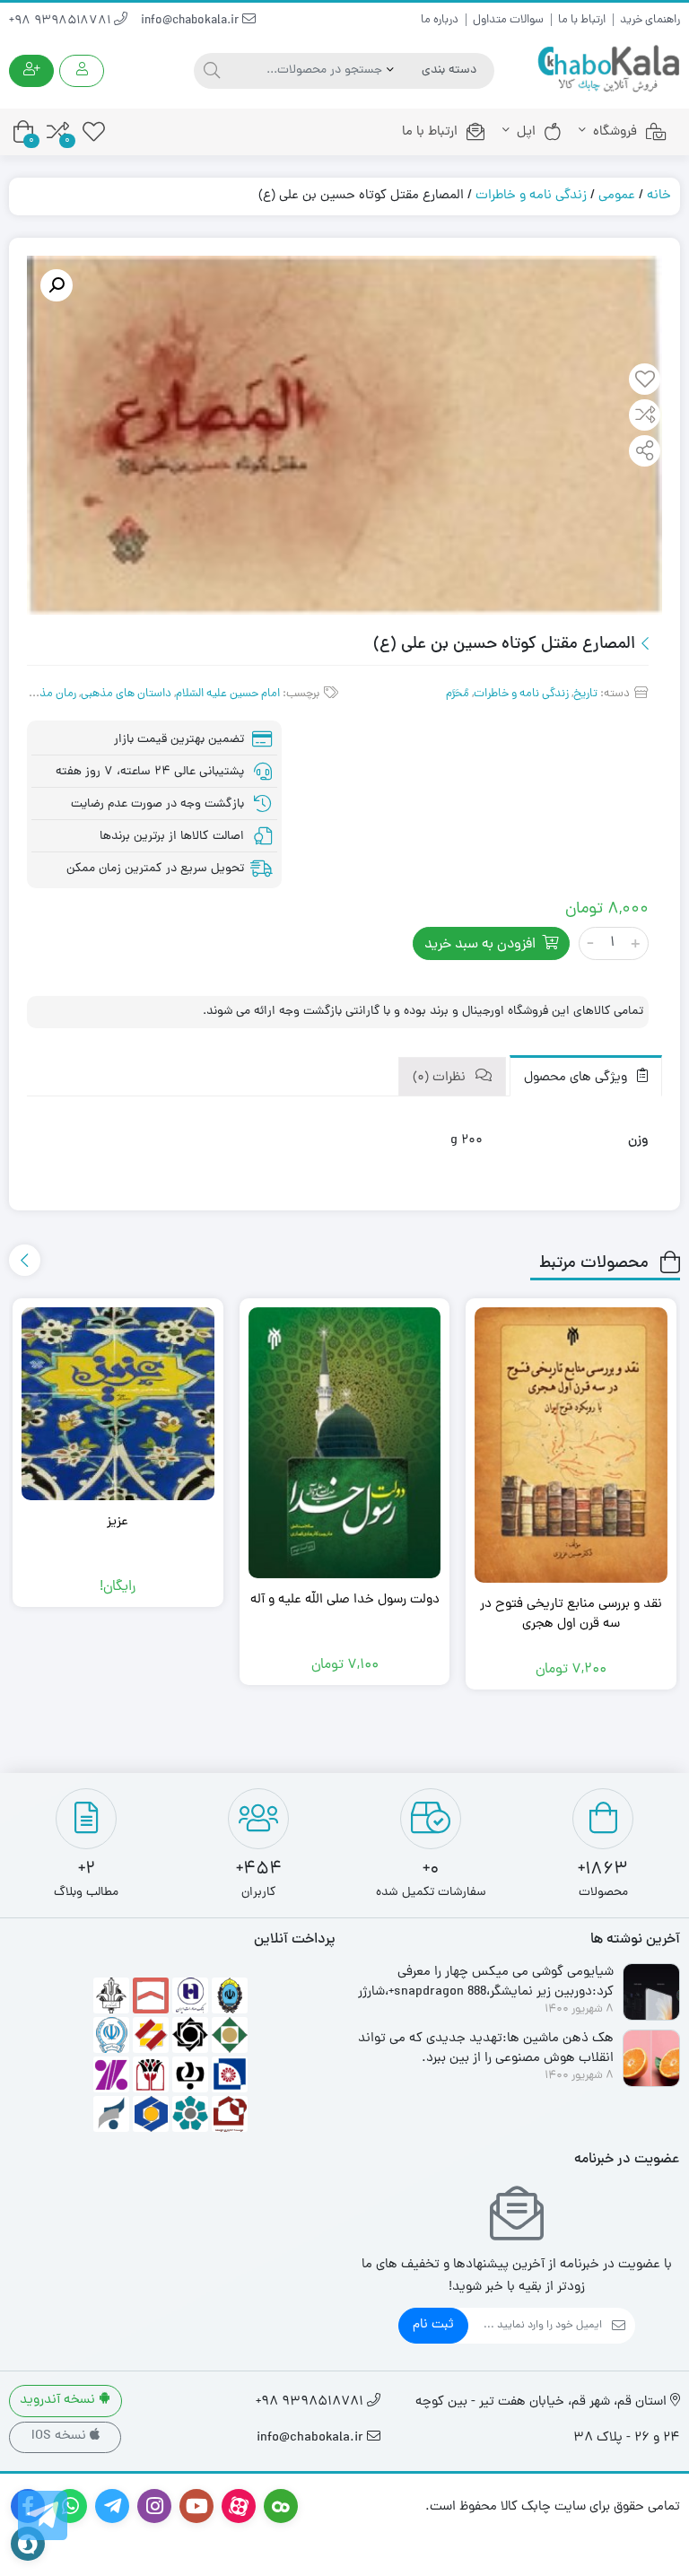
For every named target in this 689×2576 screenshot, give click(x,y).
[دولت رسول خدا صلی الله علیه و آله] (345, 1443)
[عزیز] (118, 1404)
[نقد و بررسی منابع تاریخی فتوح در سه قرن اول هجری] (571, 1445)
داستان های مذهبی (126, 694)
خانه (659, 196)
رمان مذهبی (48, 694)
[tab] (586, 1076)
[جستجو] (209, 71)
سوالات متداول (508, 20)
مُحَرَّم (458, 694)
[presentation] (25, 1260)
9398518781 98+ (61, 21)
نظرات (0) (441, 1078)
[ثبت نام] (31, 71)
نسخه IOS (61, 2436)
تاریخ (585, 694)
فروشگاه (615, 132)
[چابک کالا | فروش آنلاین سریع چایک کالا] (608, 70)
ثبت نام (433, 2325)
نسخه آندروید (59, 2401)
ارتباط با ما (582, 20)
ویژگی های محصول (577, 1078)
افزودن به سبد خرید (480, 945)
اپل (526, 132)
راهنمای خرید (650, 20)
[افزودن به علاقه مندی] (645, 381)
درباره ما (440, 20)
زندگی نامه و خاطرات (531, 196)
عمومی (617, 196)
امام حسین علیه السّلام (228, 694)
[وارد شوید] (82, 71)
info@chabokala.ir (192, 21)
